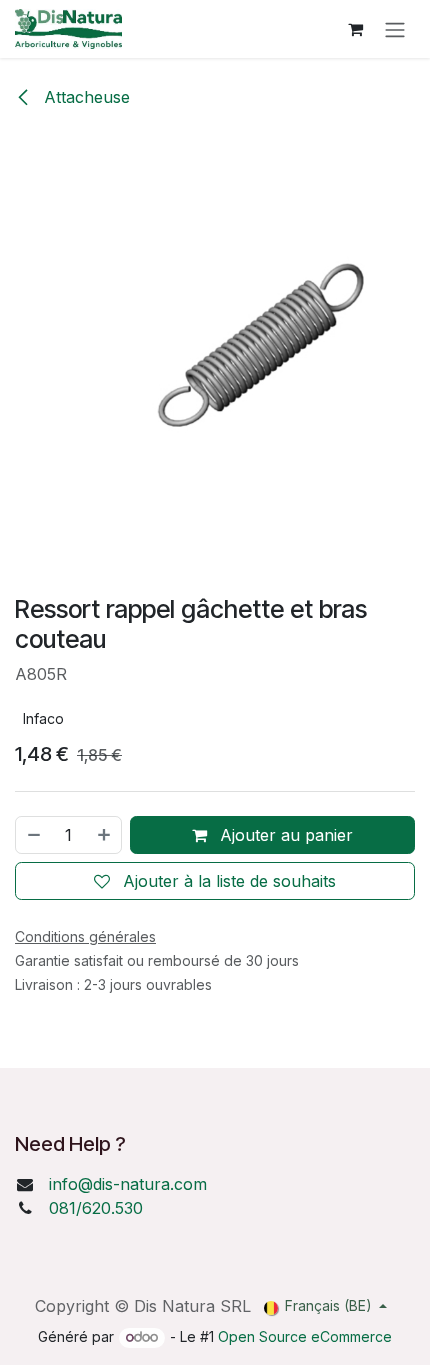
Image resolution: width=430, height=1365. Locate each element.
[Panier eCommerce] (355, 29)
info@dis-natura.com (128, 1184)
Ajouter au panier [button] (284, 835)
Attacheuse (84, 97)
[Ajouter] (105, 835)
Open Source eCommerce (305, 1336)
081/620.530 (96, 1208)
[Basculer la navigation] (395, 29)
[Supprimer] (33, 835)
